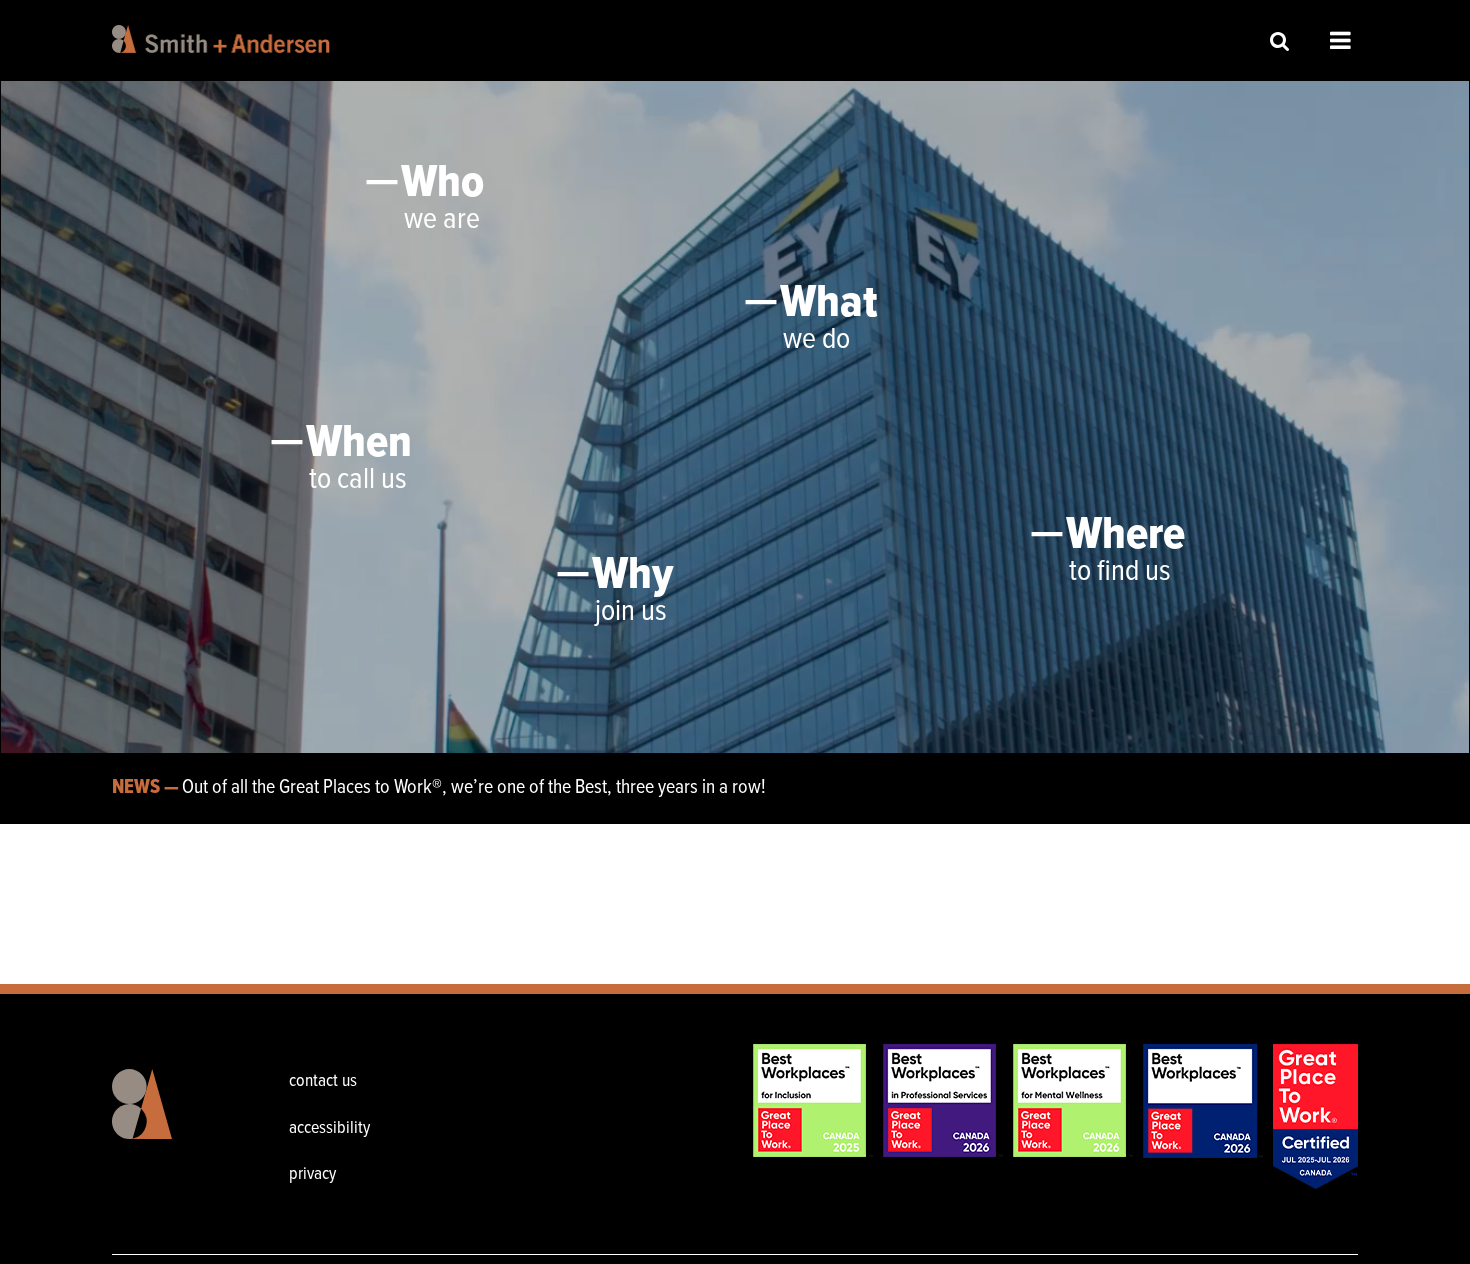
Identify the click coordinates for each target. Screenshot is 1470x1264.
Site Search (1280, 40)
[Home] (224, 39)
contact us (323, 1081)
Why (632, 576)
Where (1125, 536)
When (359, 444)
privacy (312, 1174)
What (828, 304)
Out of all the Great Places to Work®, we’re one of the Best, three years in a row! (474, 788)
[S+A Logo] (164, 1119)
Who (442, 184)
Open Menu (1340, 40)
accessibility (329, 1128)
